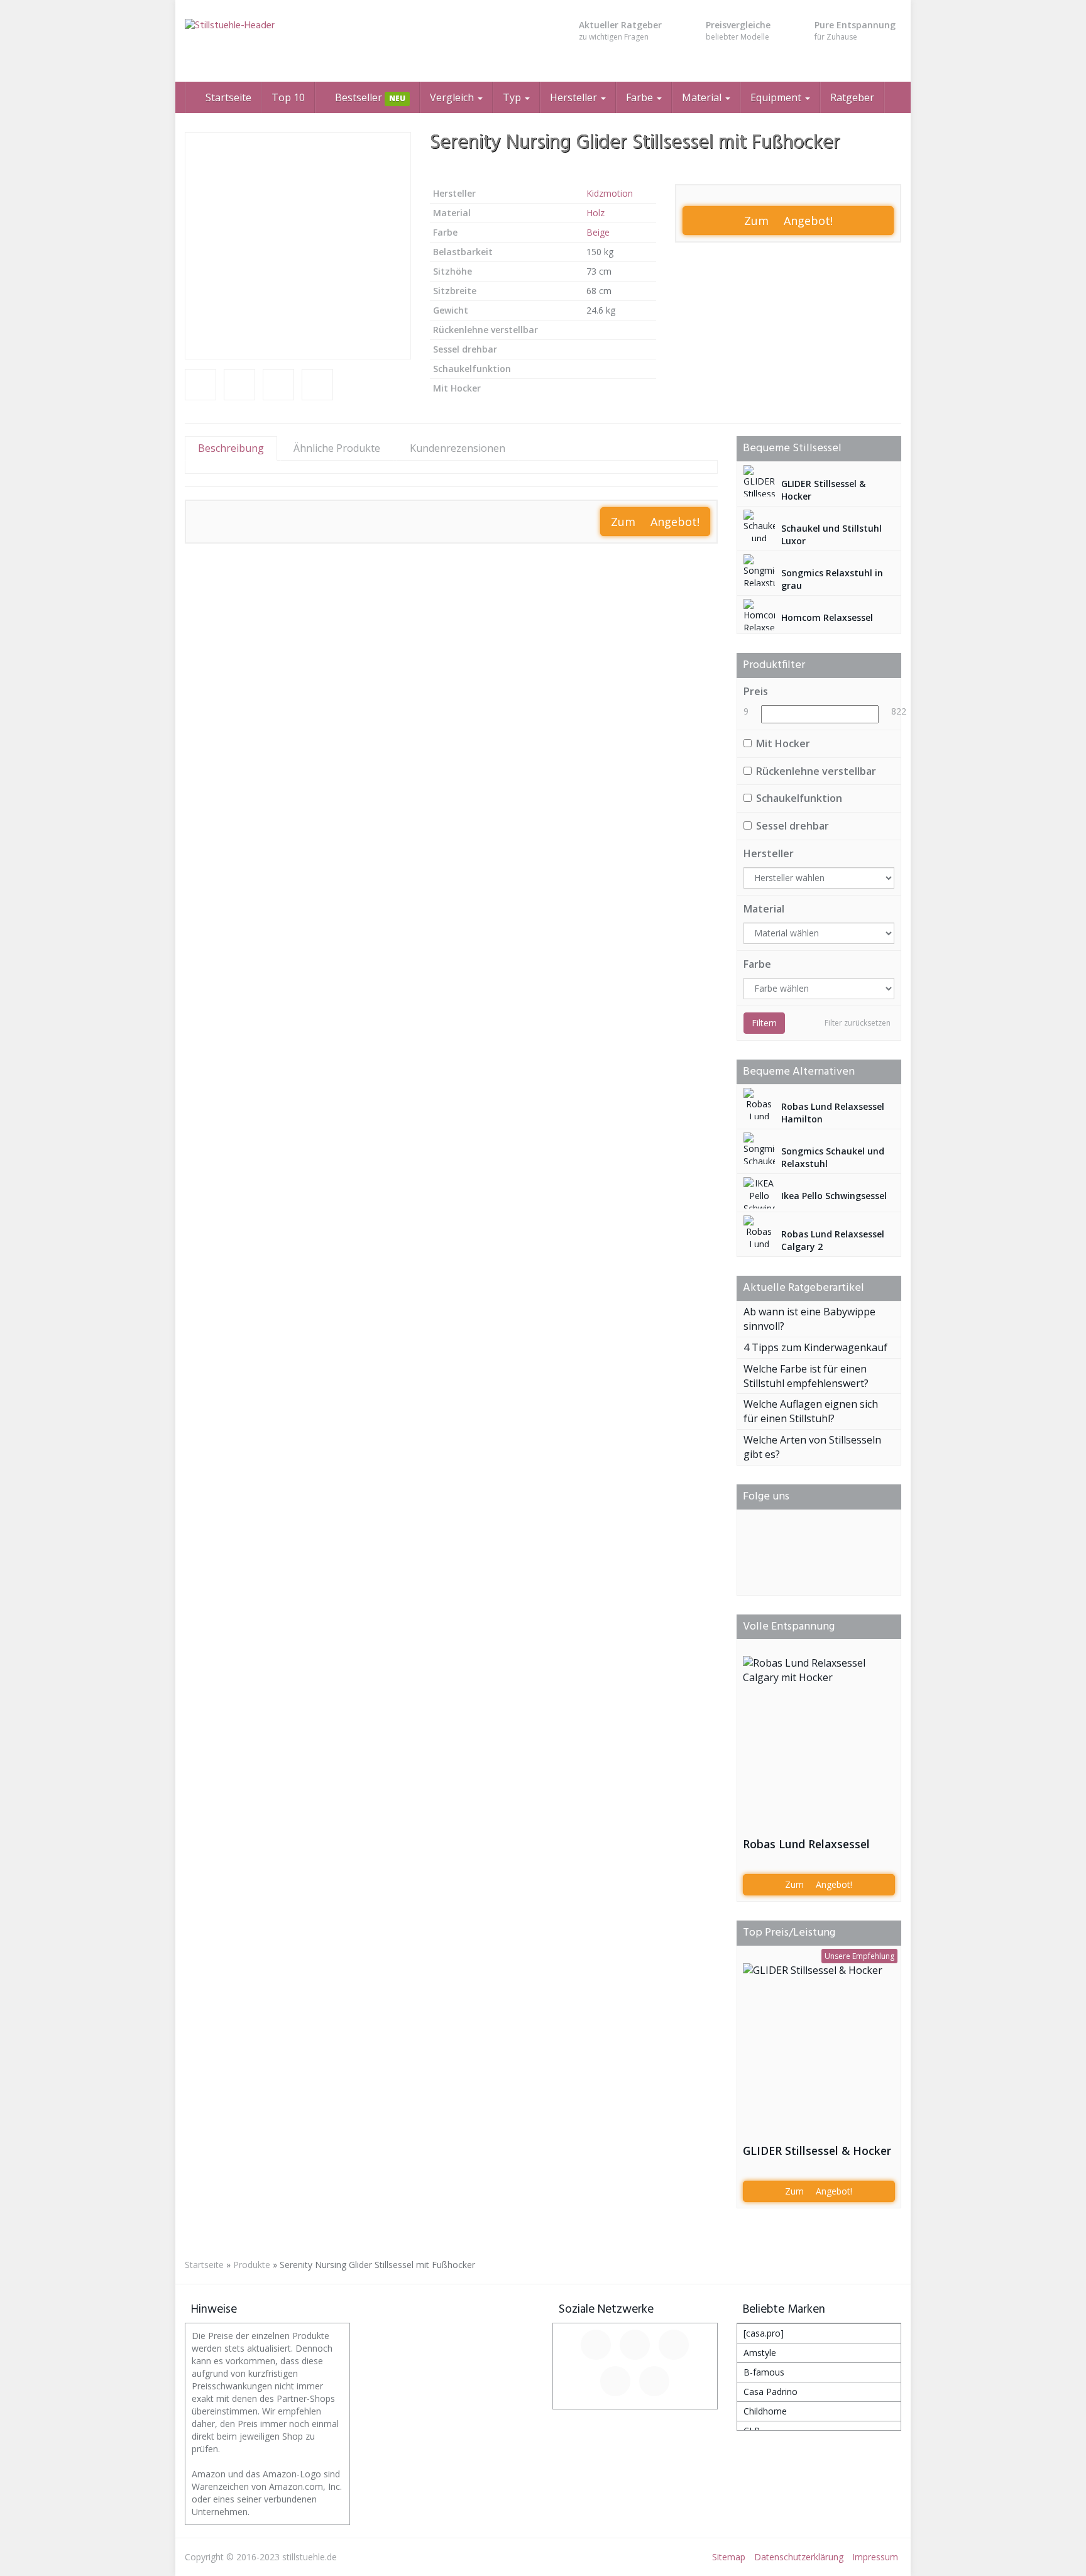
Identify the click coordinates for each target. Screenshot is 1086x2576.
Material (703, 97)
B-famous (764, 2372)
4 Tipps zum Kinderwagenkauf (815, 1347)
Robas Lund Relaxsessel (806, 1844)
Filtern (764, 1023)
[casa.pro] (764, 2333)
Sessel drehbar (793, 826)
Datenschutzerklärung (799, 2557)
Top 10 (288, 97)
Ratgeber (852, 97)
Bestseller (369, 97)
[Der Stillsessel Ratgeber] (298, 41)
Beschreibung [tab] (231, 448)
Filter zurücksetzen (858, 1023)
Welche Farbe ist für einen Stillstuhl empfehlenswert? (806, 1376)
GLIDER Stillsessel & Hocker (817, 2151)
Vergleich (453, 97)
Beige (598, 232)
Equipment (777, 97)
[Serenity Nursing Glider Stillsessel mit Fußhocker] (298, 246)
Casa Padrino (771, 2392)
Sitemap (729, 2557)
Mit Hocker (783, 743)
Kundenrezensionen (458, 448)
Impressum (875, 2557)
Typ (513, 97)
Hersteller (575, 97)
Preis (756, 691)
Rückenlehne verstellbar (816, 771)
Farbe (641, 97)
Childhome (765, 2411)
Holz (595, 213)
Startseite (227, 97)
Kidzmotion (610, 193)
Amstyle (760, 2353)
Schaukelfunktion (799, 798)
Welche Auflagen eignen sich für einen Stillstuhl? (811, 1411)
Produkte (252, 2265)
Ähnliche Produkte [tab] (337, 448)
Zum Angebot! (788, 221)
